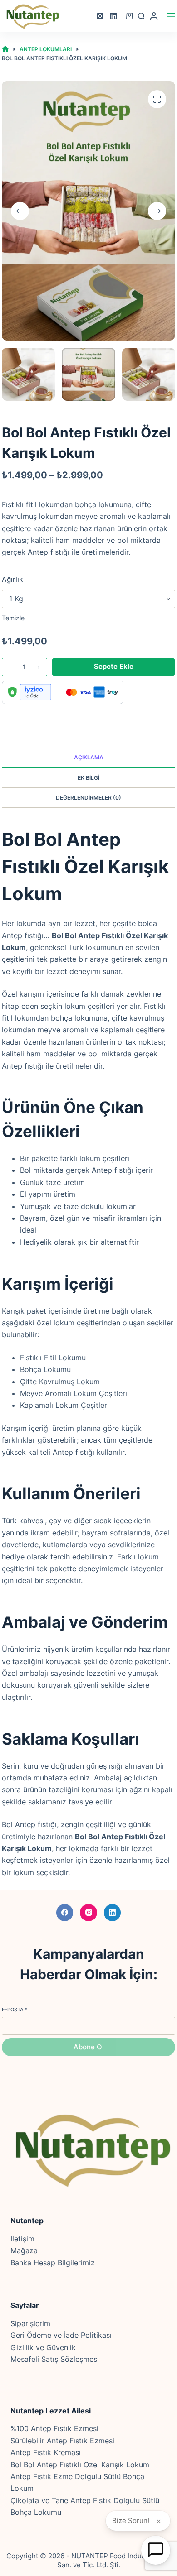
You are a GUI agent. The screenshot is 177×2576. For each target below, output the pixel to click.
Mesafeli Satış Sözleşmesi (55, 2359)
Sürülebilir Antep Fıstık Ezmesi (62, 2441)
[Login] (154, 16)
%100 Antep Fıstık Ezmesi (54, 2428)
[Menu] (171, 16)
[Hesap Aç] (156, 2550)
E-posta (15, 2010)
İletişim (22, 2239)
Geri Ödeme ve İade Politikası (61, 2335)
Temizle (13, 618)
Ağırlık (12, 579)
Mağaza (24, 2250)
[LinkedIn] (114, 16)
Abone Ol (89, 2047)
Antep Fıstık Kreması (46, 2452)
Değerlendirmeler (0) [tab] (88, 798)
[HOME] (5, 49)
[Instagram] (100, 16)
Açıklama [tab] (89, 757)
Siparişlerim (30, 2323)
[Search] (141, 16)
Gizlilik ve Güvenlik (43, 2347)
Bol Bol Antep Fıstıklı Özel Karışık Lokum (80, 2465)
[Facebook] (65, 1913)
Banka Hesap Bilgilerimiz (53, 2263)
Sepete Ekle (114, 666)
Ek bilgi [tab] (88, 778)
